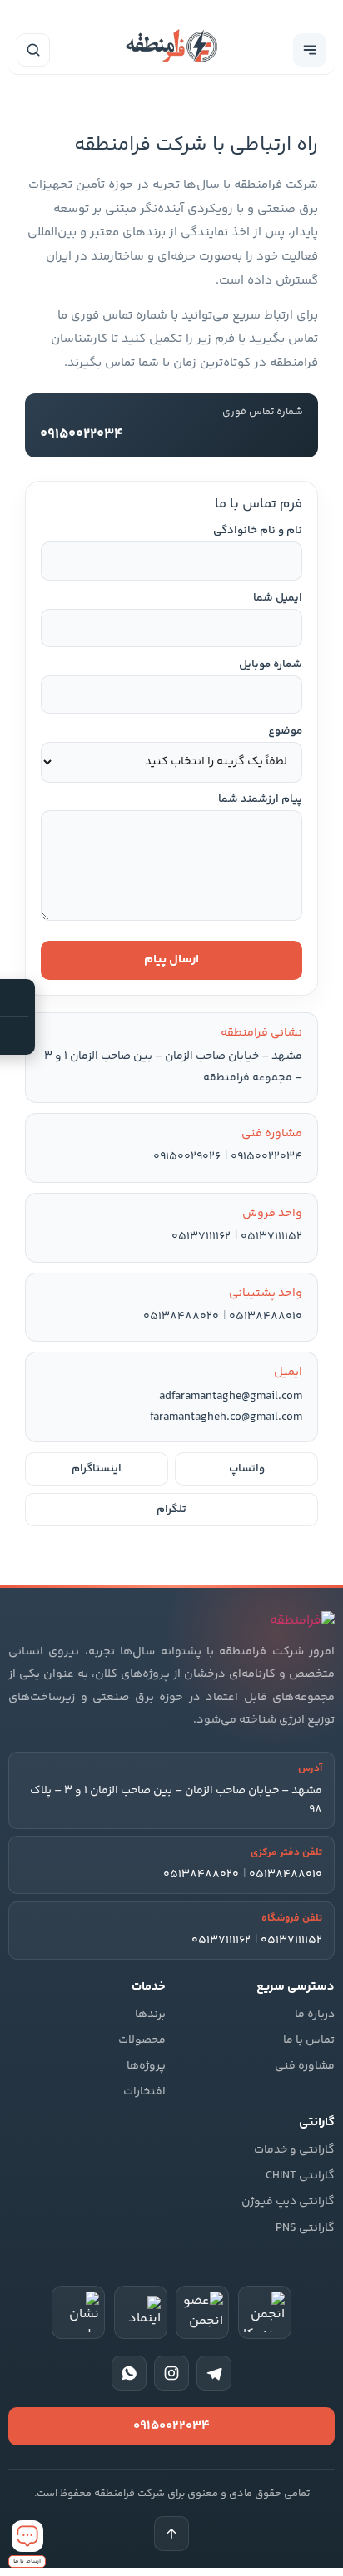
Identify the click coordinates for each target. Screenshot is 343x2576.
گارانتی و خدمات (294, 2150)
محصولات (142, 2040)
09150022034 (266, 1157)
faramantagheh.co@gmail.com (226, 1417)
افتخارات (144, 2092)
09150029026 (187, 1157)
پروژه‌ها (146, 2066)
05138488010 (266, 1317)
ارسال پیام (171, 959)
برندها (150, 2015)
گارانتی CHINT (300, 2176)
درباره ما (315, 2015)
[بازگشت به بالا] (171, 2534)
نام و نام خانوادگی (258, 531)
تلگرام (171, 1510)
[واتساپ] (129, 2373)
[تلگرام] (214, 2373)
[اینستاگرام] (171, 2373)
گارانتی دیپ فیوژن (288, 2202)
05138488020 (181, 1317)
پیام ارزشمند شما (260, 800)
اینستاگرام (97, 1469)
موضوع (285, 732)
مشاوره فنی (305, 2066)
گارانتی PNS (305, 2228)
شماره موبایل (271, 665)
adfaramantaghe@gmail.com (231, 1397)
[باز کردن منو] (310, 50)
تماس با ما (309, 2040)
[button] (27, 2544)
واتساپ (247, 1469)
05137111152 (271, 1237)
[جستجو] (33, 50)
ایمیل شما (278, 598)
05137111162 (201, 1237)
